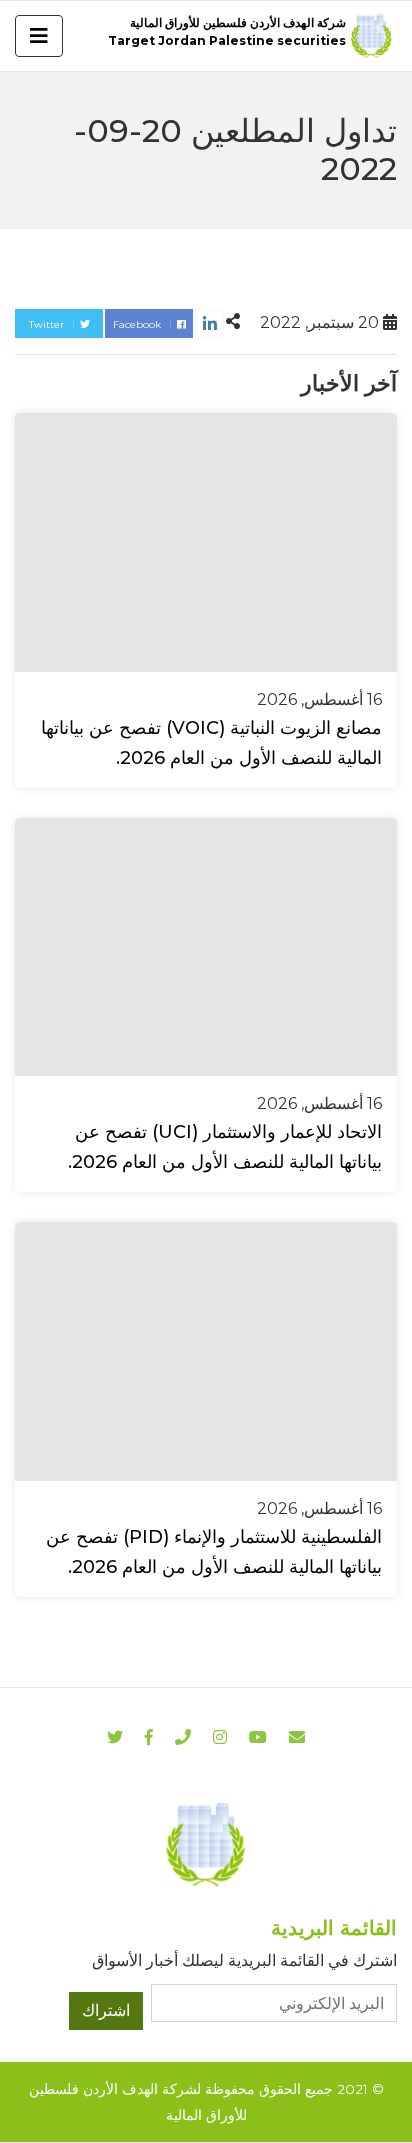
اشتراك (106, 2010)
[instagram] (258, 1738)
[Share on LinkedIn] (209, 323)
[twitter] (115, 1738)
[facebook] (149, 1738)
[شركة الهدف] (206, 1843)
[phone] (183, 1738)
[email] (297, 1738)
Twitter (48, 324)
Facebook (138, 324)
